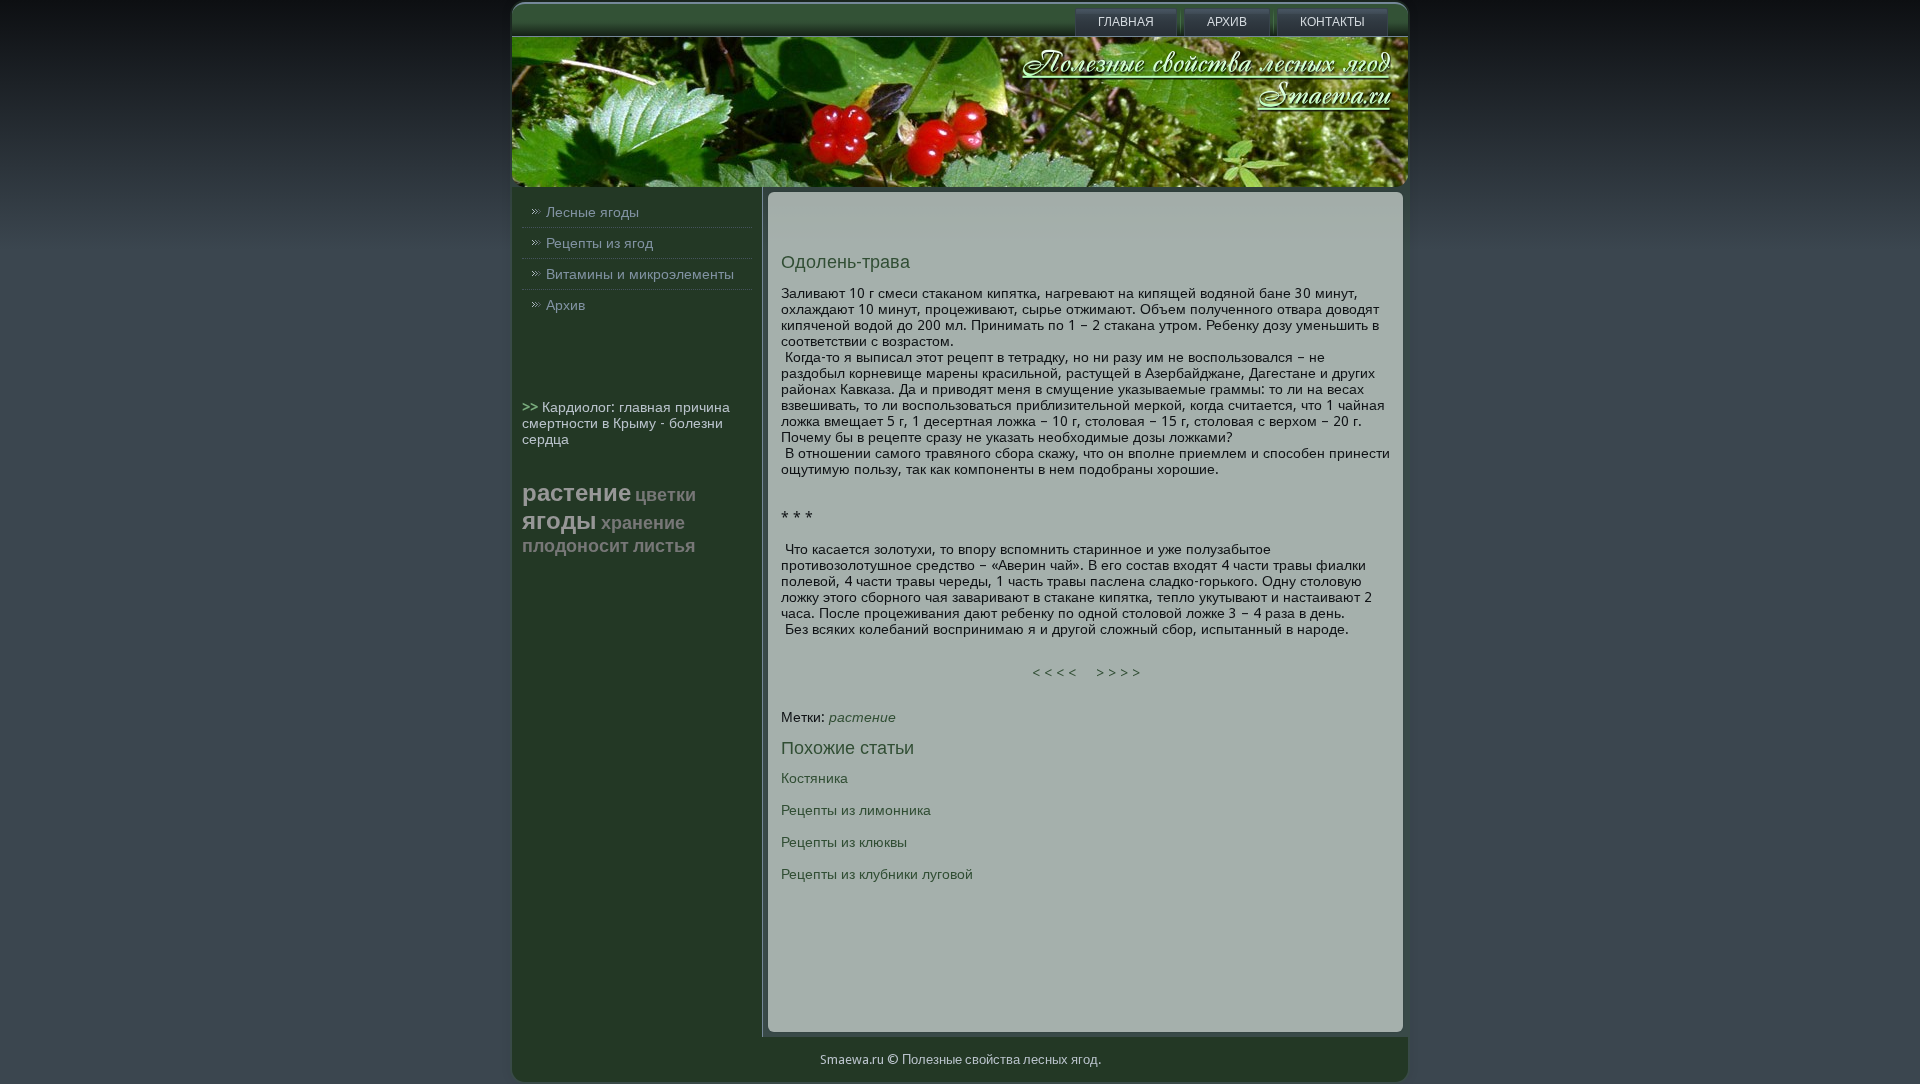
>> (532, 407)
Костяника (814, 778)
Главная (1126, 22)
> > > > (1118, 673)
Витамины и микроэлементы (640, 274)
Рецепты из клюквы (844, 842)
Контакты (1332, 22)
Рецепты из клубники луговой (877, 874)
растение (862, 717)
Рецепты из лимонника (856, 810)
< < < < (1054, 673)
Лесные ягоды (592, 212)
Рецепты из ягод (599, 243)
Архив (1227, 22)
